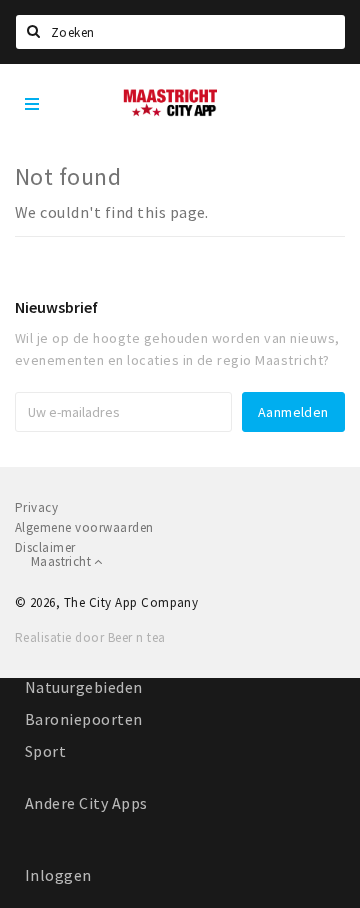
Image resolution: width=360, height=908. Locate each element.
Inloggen (58, 875)
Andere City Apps (86, 803)
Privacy (36, 507)
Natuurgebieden (84, 687)
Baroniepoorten (84, 719)
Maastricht (62, 561)
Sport (45, 751)
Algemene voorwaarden (84, 527)
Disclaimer (45, 547)
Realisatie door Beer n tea (90, 637)
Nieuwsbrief (56, 307)
